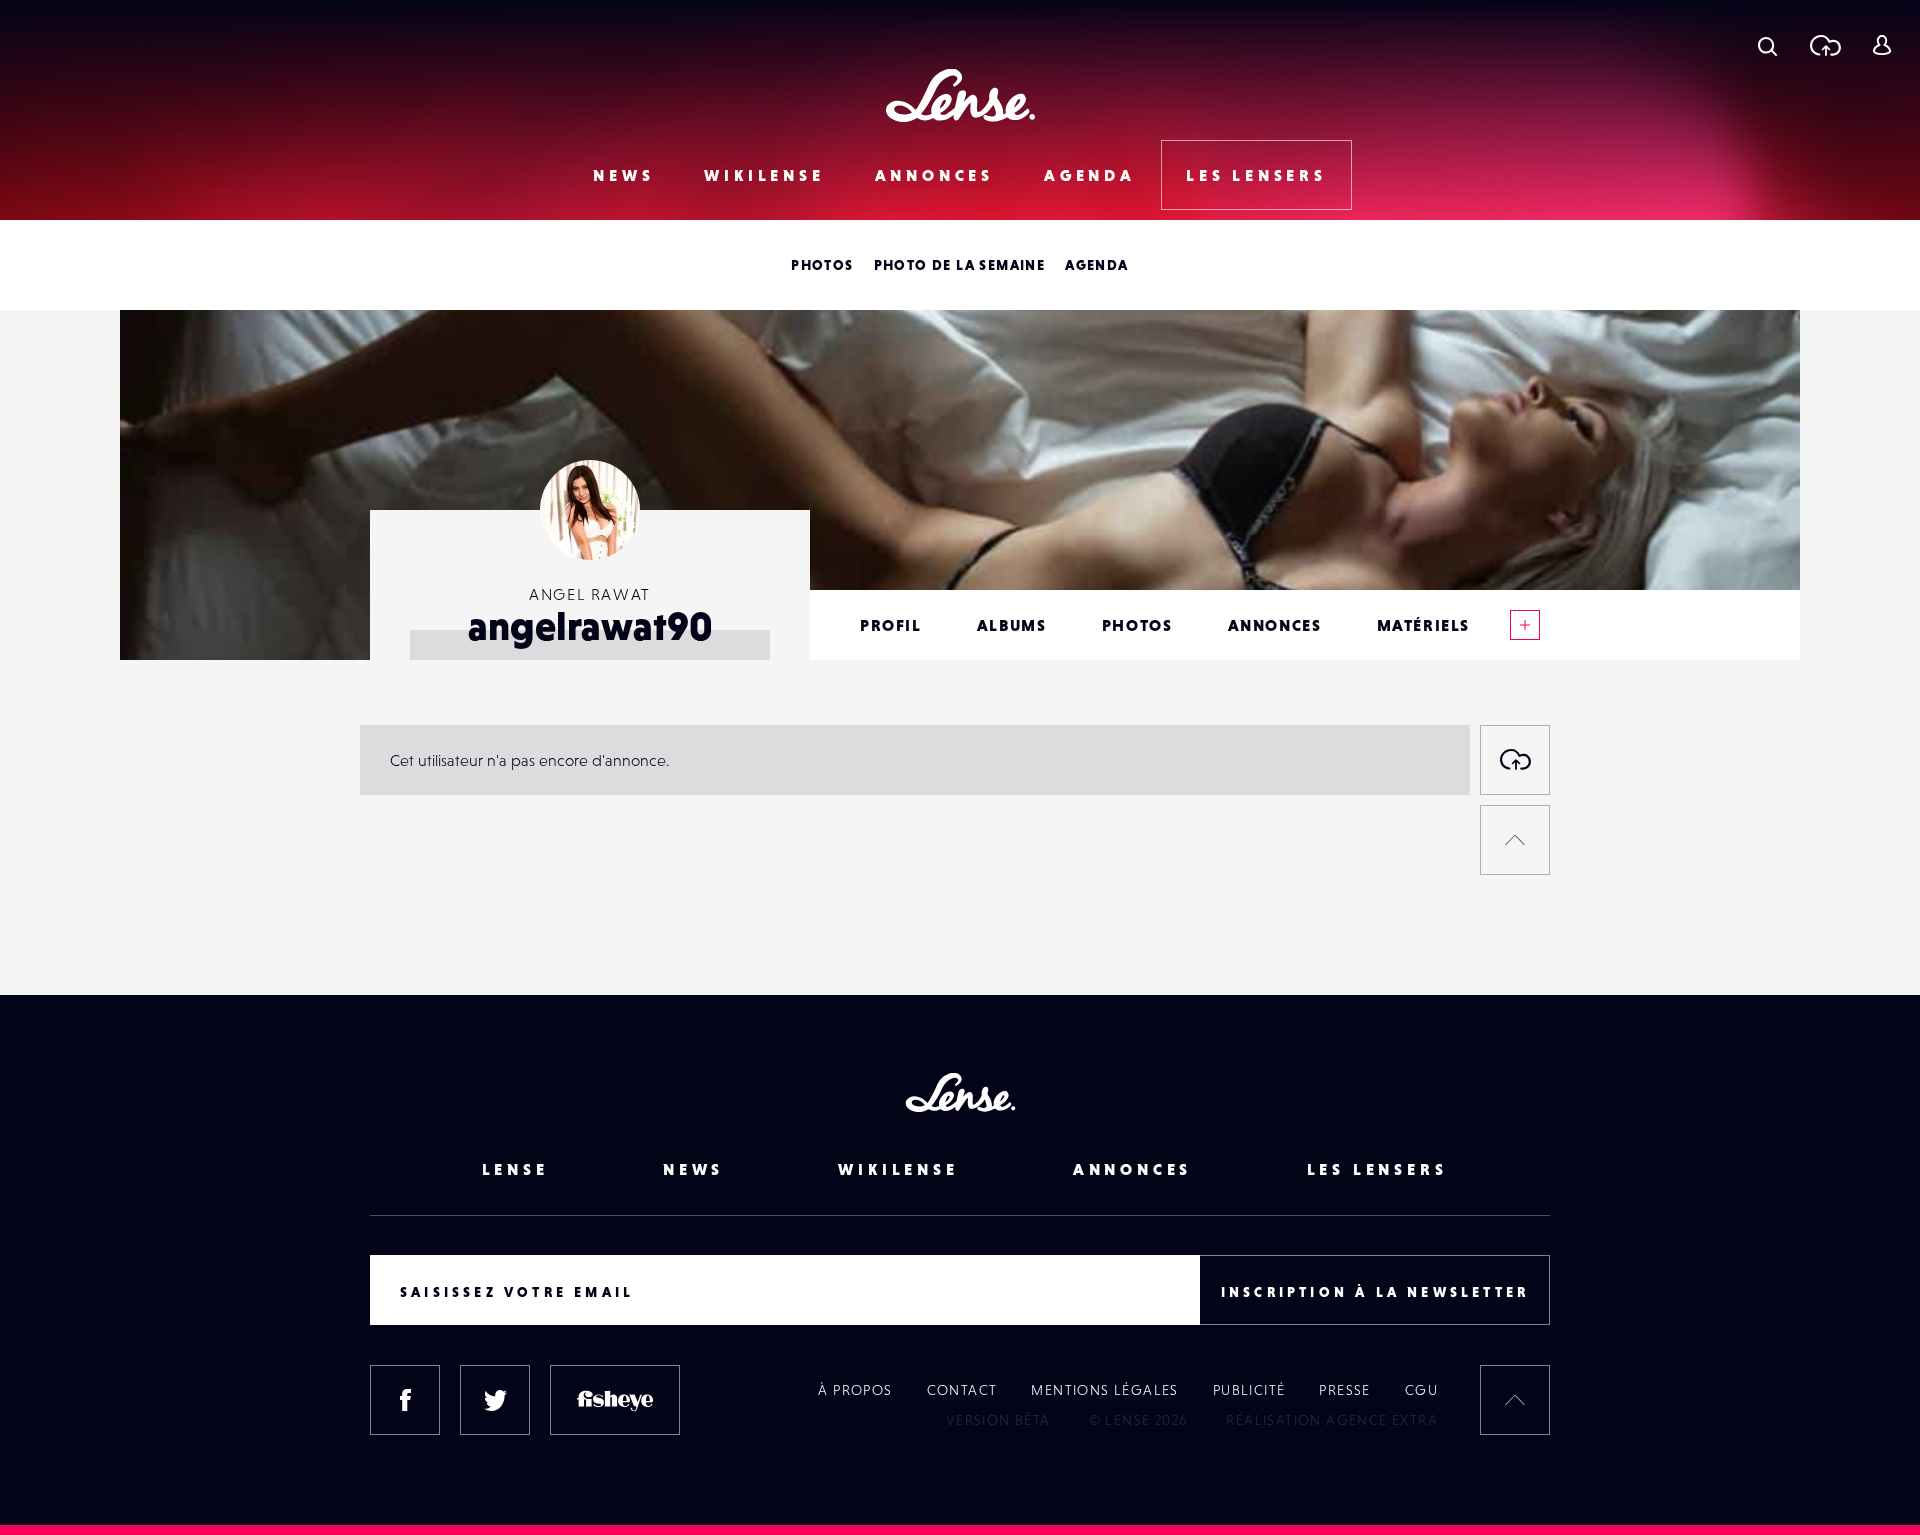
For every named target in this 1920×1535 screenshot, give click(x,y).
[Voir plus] (1525, 625)
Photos (822, 265)
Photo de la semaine (960, 265)
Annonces (934, 175)
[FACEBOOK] (405, 1400)
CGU (1421, 1390)
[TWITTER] (495, 1400)
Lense (515, 1169)
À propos (855, 1390)
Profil (891, 625)
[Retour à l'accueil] (960, 95)
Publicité (1249, 1390)
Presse (1344, 1390)
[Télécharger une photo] (1824, 45)
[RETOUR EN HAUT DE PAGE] (1515, 840)
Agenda (1090, 175)
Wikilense (764, 175)
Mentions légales (1104, 1390)
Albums (1012, 625)
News (623, 175)
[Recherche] (1767, 45)
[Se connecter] (1881, 45)
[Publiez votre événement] (1515, 760)
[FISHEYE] (615, 1400)
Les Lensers (1256, 175)
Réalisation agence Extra (1332, 1420)
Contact (962, 1390)
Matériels (1423, 625)
